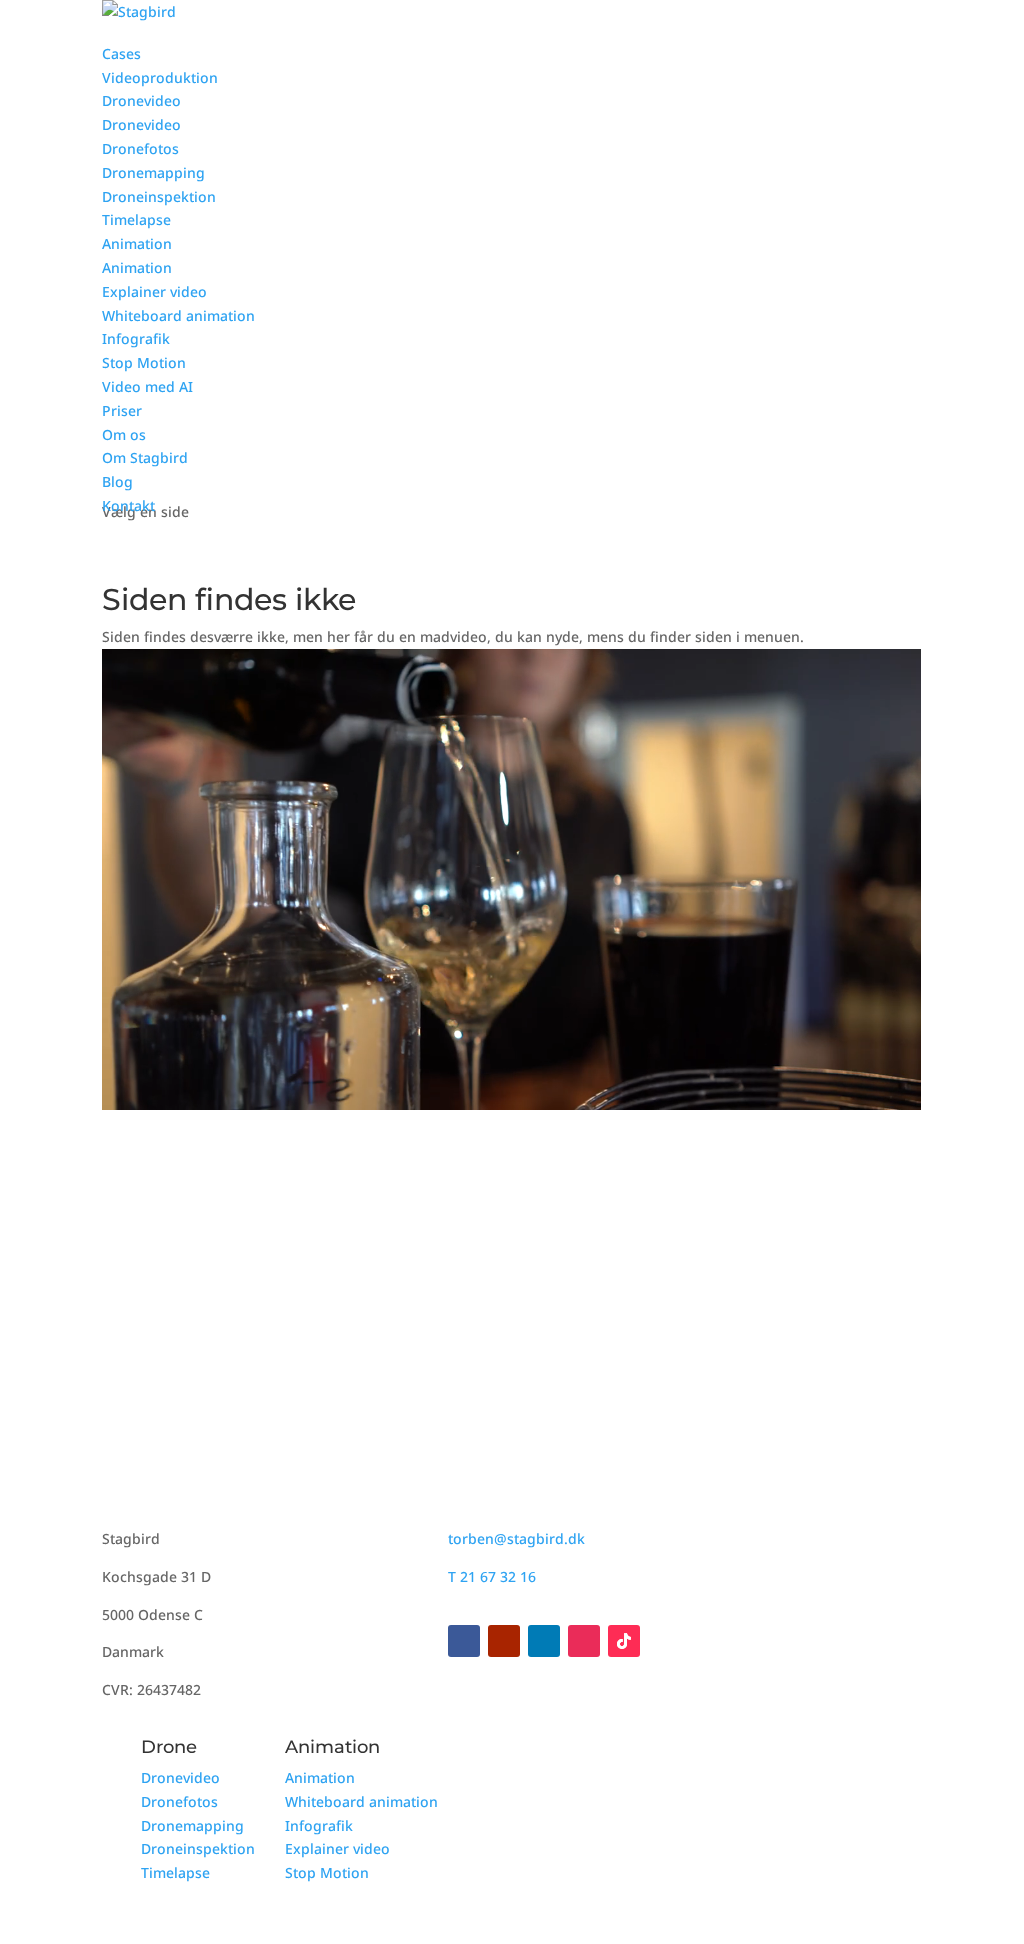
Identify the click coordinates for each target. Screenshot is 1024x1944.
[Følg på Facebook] (464, 1641)
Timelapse (136, 219)
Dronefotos (140, 148)
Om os (124, 434)
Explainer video (154, 291)
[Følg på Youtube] (504, 1641)
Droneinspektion (159, 196)
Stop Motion (144, 362)
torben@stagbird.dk (516, 1538)
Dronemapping (153, 172)
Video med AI (147, 386)
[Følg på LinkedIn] (544, 1641)
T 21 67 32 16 (492, 1576)
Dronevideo (141, 100)
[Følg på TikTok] (624, 1641)
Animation (137, 243)
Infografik (136, 338)
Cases (121, 53)
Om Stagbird (145, 457)
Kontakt (128, 505)
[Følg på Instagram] (584, 1641)
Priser (122, 410)
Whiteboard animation (178, 315)
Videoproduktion (160, 77)
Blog (117, 481)
